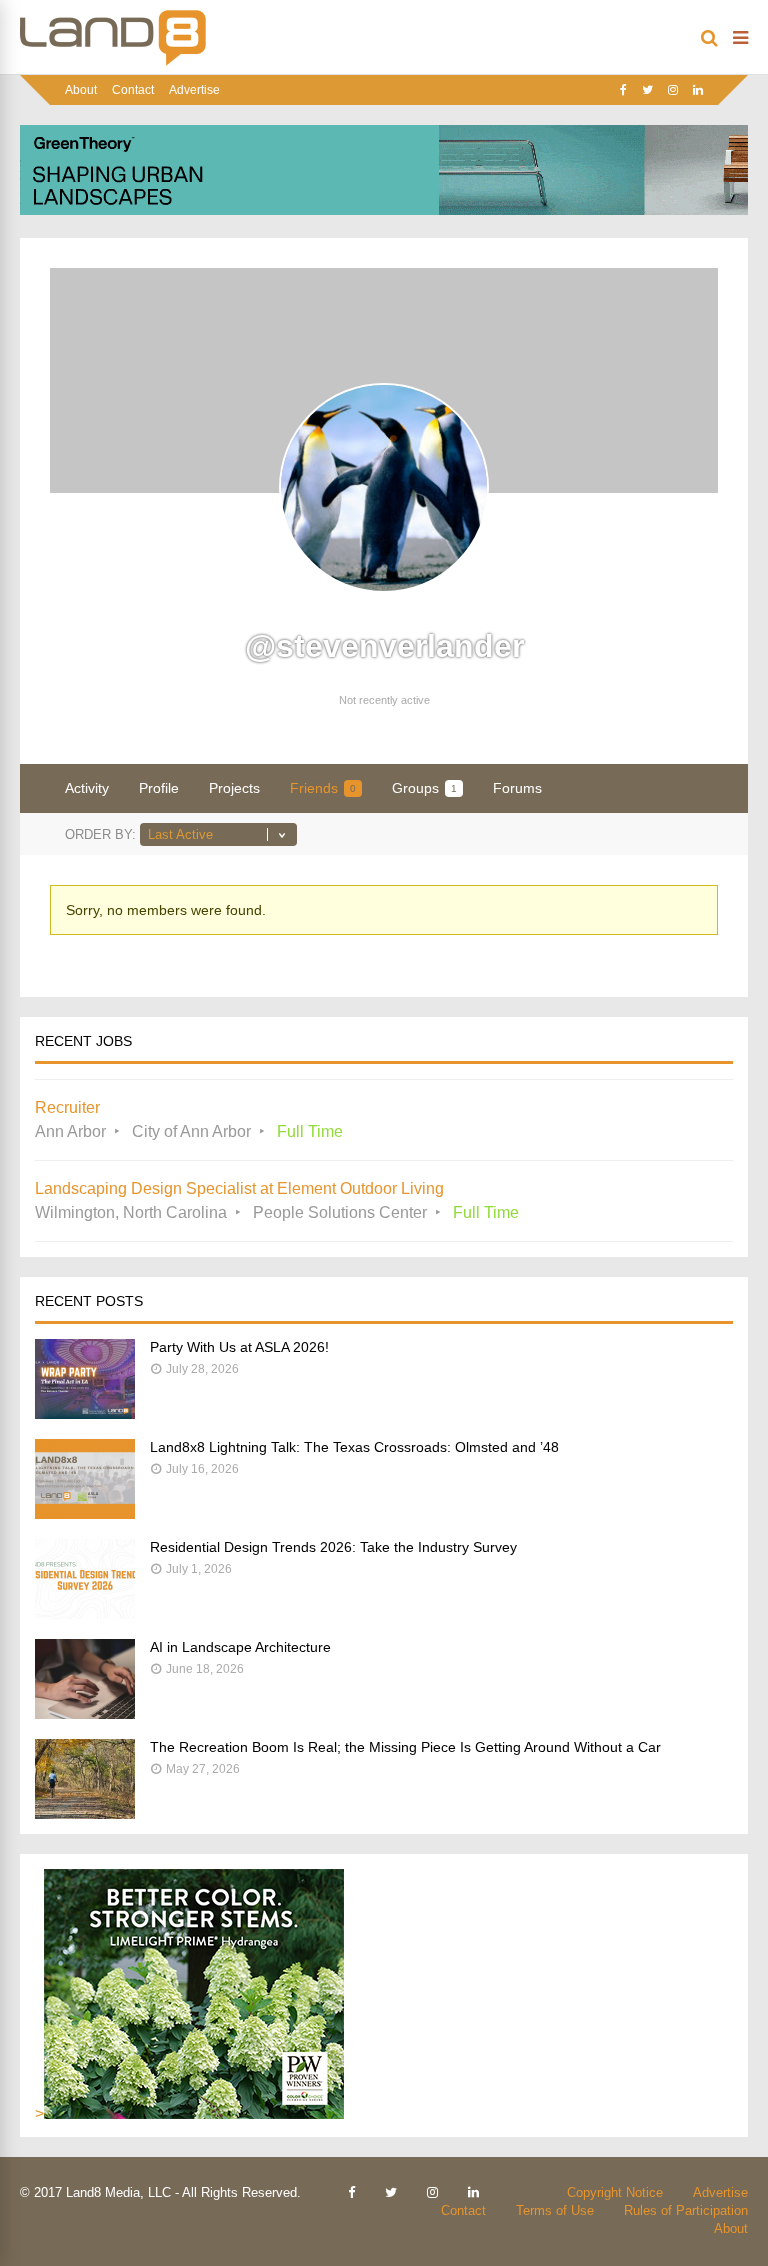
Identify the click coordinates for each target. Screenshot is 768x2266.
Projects (234, 788)
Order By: (100, 834)
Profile (159, 788)
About (81, 90)
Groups (424, 788)
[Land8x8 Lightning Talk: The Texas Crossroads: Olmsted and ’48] (85, 1513)
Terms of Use (555, 2210)
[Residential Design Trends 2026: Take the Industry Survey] (85, 1613)
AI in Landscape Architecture (240, 1647)
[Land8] (113, 62)
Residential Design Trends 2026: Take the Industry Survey (333, 1547)
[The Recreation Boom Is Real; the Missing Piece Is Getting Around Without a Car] (85, 1813)
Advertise (194, 90)
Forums (517, 788)
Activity (87, 788)
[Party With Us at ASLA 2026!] (85, 1413)
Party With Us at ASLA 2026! (239, 1347)
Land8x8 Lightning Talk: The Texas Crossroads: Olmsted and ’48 (354, 1447)
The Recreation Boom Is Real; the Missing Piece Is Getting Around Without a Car (405, 1747)
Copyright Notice (615, 2192)
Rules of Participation (686, 2210)
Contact (133, 90)
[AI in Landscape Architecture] (85, 1713)
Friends (323, 788)
